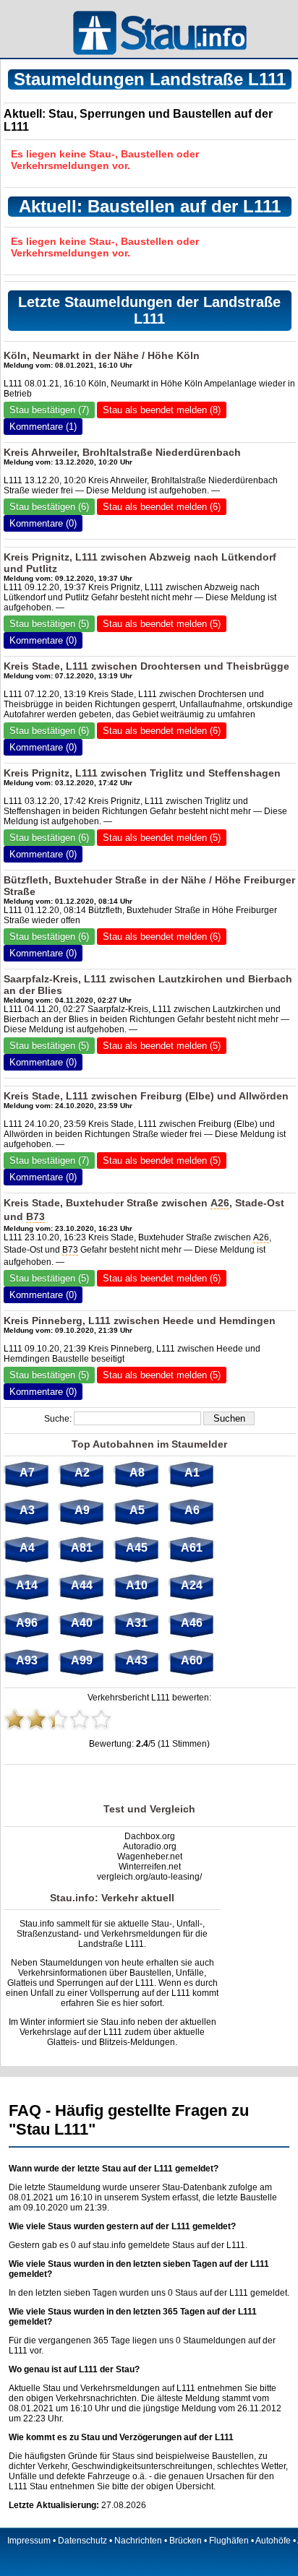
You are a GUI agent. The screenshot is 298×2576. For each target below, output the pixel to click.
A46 (192, 1623)
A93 (27, 1660)
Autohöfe (273, 2541)
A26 (220, 1203)
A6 (192, 1510)
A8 (137, 1473)
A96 (27, 1623)
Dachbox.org (150, 1836)
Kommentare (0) (43, 523)
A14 (27, 1585)
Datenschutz (82, 2541)
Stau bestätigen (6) (49, 507)
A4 (27, 1548)
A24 (192, 1585)
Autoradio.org (150, 1846)
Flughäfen (229, 2541)
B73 (35, 1216)
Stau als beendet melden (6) (162, 507)
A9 (82, 1510)
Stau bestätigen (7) (49, 410)
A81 (82, 1548)
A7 (27, 1473)
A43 (137, 1660)
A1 (192, 1473)
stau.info (109, 2245)
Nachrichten (138, 2541)
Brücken (186, 2541)
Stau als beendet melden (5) (162, 624)
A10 (137, 1585)
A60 (192, 1660)
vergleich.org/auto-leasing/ (149, 1877)
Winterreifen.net (150, 1867)
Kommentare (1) (43, 427)
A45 (137, 1548)
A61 (192, 1548)
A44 (82, 1585)
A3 (27, 1510)
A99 (82, 1660)
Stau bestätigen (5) (49, 624)
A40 (82, 1623)
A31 (137, 1623)
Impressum (29, 2541)
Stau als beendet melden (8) (162, 410)
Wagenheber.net (150, 1857)
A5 (137, 1510)
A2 (82, 1473)
